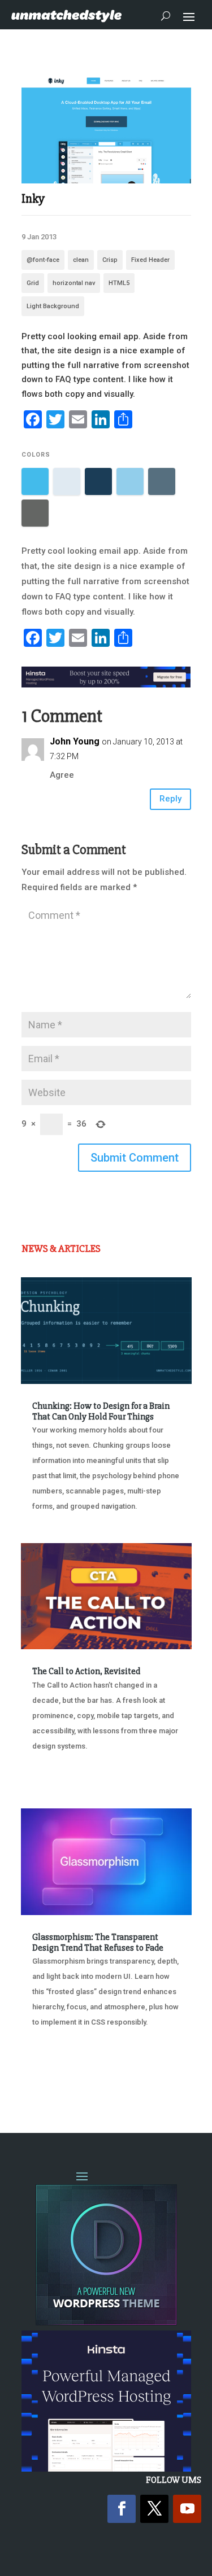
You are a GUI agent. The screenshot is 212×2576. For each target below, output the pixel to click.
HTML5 (119, 283)
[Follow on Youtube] (187, 2509)
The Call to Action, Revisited (86, 1671)
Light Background (53, 306)
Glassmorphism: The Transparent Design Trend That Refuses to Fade (98, 1942)
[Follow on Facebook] (122, 2509)
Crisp (110, 260)
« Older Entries (59, 2080)
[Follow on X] (154, 2509)
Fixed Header (150, 260)
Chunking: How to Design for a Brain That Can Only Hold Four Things (101, 1411)
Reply (170, 799)
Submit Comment (135, 1158)
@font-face (43, 260)
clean (81, 260)
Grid (33, 283)
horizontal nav (74, 283)
